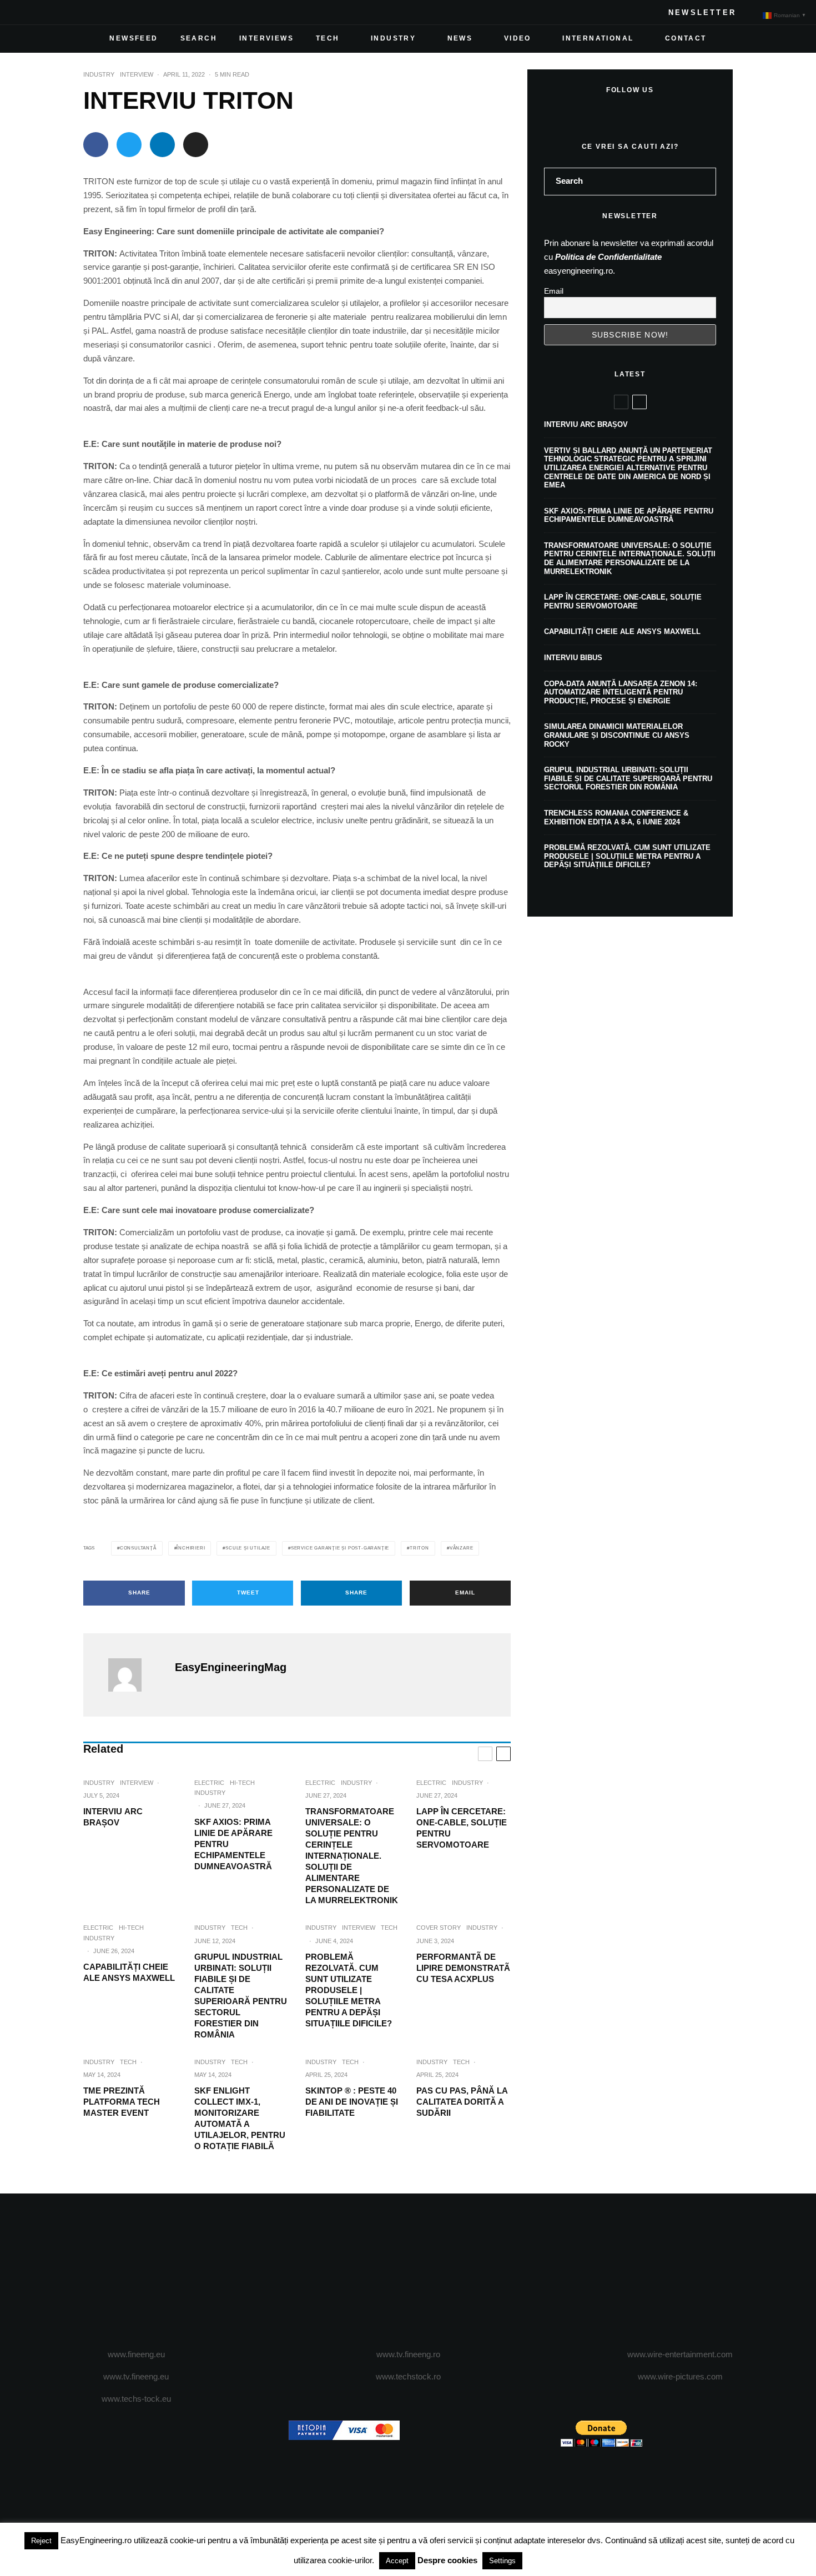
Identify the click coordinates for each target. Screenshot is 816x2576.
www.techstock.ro (408, 2376)
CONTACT (686, 38)
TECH (328, 38)
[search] (704, 182)
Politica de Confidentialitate (608, 257)
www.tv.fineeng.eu (136, 2376)
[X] (43, 12)
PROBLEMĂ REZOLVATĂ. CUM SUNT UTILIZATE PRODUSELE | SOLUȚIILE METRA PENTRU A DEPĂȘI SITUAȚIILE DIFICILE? (349, 1990)
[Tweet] (129, 145)
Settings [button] (502, 2561)
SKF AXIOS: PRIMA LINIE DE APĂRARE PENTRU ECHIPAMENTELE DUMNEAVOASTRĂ (233, 1844)
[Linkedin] (97, 12)
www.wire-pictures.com (680, 2376)
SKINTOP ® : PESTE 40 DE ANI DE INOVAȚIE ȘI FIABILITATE (352, 2102)
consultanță (138, 1548)
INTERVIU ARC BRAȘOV (113, 1817)
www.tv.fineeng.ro (408, 2354)
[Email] (196, 145)
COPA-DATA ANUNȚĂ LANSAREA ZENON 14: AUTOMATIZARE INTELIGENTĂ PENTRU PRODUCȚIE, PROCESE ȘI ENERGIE (621, 692)
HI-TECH (242, 1783)
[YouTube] (79, 12)
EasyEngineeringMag (231, 1667)
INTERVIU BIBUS (573, 658)
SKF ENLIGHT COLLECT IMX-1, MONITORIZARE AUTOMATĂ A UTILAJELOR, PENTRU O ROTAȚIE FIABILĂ (240, 2118)
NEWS (460, 38)
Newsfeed (134, 38)
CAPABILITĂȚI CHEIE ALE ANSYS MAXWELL (129, 1972)
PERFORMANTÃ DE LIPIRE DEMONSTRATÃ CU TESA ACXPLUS (463, 1968)
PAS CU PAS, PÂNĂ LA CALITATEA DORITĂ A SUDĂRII (462, 2102)
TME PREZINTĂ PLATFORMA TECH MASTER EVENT (122, 2102)
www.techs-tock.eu (136, 2399)
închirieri (191, 1548)
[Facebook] (26, 12)
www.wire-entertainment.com (680, 2354)
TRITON (419, 1548)
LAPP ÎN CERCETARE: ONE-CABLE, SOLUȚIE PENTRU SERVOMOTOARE (462, 1828)
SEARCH (199, 38)
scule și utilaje (248, 1548)
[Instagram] (61, 12)
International (598, 38)
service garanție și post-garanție (340, 1548)
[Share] (96, 145)
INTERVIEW (137, 74)
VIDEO (518, 38)
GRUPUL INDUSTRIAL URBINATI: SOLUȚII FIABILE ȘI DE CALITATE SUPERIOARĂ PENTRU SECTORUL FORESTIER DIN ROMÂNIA (241, 1996)
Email (554, 291)
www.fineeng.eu (136, 2354)
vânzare (462, 1548)
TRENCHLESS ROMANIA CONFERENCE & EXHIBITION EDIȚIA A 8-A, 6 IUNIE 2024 (616, 817)
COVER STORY (439, 1928)
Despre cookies (447, 2560)
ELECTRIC (209, 1783)
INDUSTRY (393, 38)
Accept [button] (397, 2561)
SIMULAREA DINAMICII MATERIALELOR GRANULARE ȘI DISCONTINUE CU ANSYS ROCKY (617, 735)
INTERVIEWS (266, 38)
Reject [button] (41, 2541)
